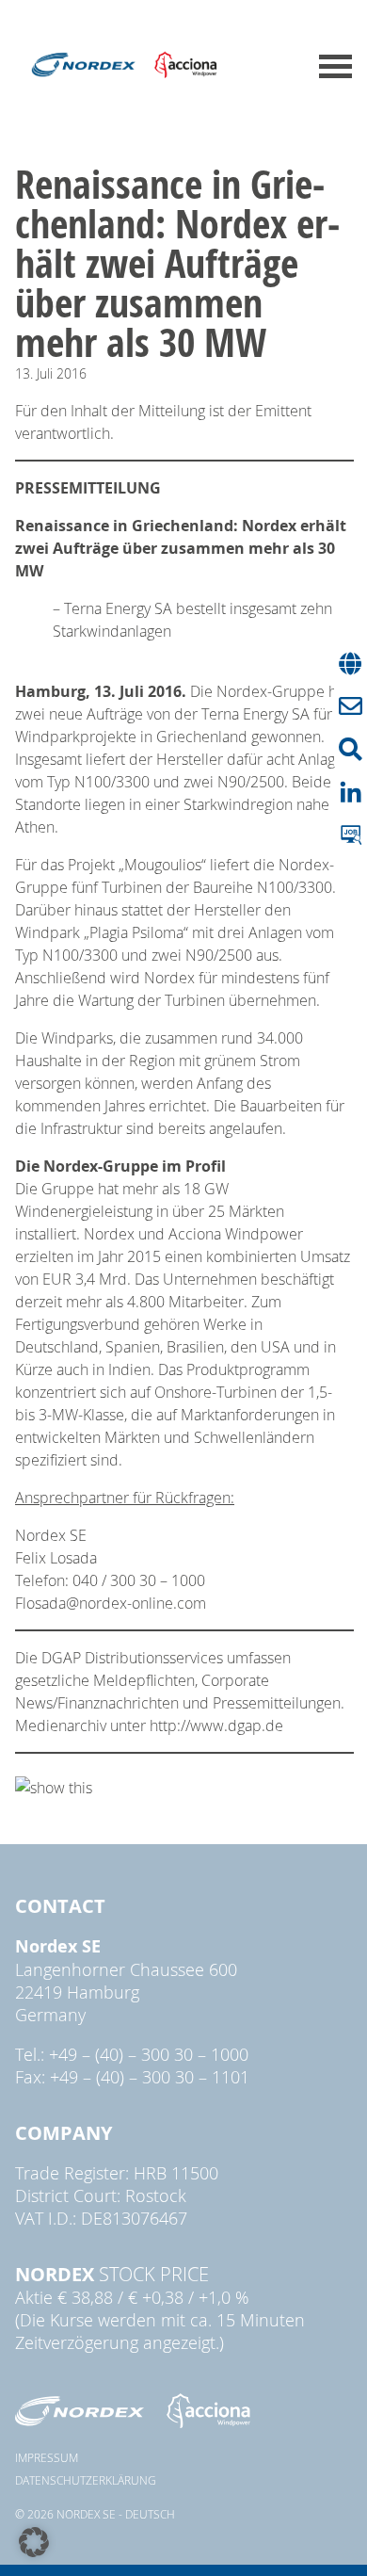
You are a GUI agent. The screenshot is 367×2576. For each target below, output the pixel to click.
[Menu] (335, 66)
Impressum (47, 2457)
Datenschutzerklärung (86, 2480)
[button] (34, 2542)
